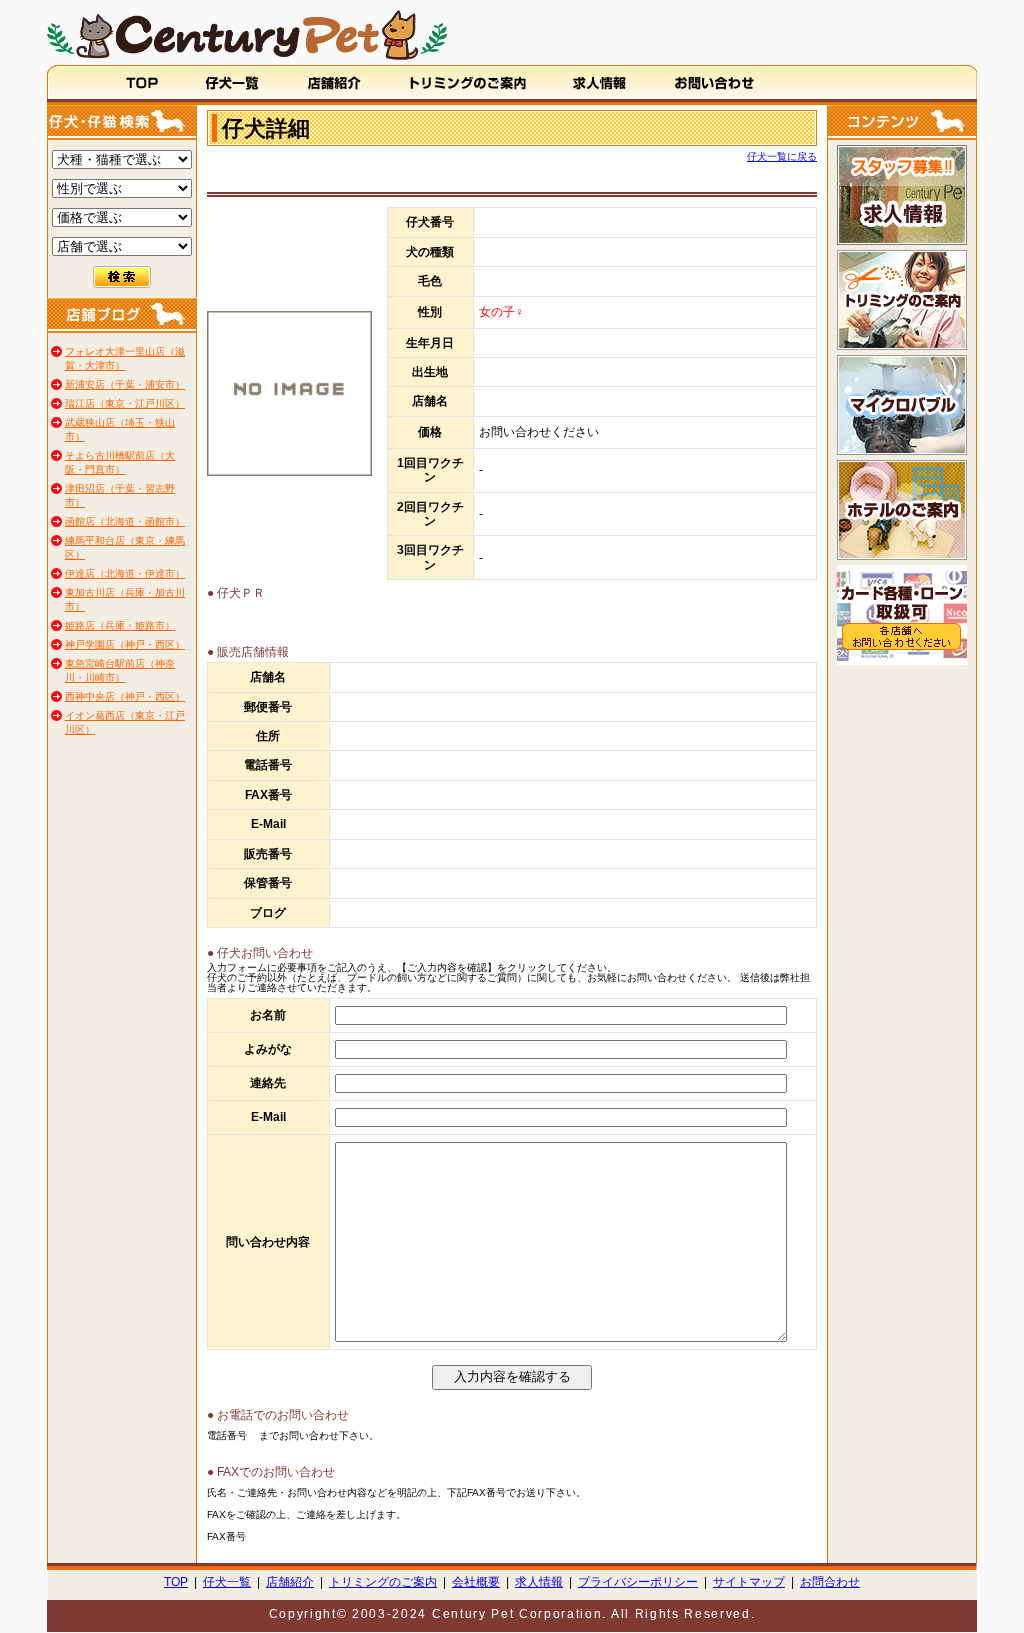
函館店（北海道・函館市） (125, 521)
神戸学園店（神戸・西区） (125, 644)
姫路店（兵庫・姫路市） (120, 625)
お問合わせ (830, 1582)
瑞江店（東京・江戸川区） (125, 403)
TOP (176, 1582)
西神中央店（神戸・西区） (125, 696)
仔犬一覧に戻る (782, 156)
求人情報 (539, 1582)
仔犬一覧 (227, 1582)
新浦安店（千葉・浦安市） (125, 384)
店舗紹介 (290, 1582)
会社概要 (476, 1582)
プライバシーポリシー (638, 1582)
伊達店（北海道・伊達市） (125, 573)
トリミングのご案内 (383, 1582)
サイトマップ (749, 1582)
